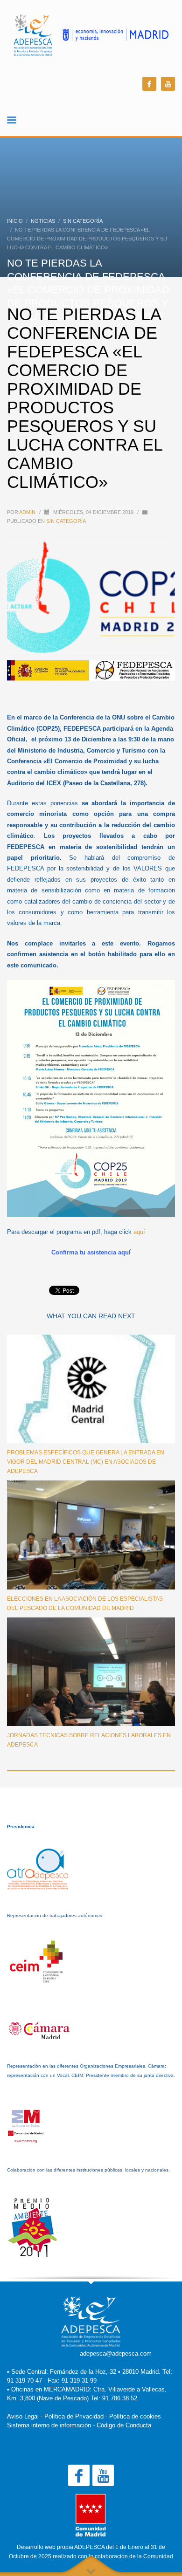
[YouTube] (168, 84)
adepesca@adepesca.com (116, 2353)
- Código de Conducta (122, 2425)
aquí (139, 1232)
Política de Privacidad (74, 2416)
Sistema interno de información (49, 2425)
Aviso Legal (23, 2416)
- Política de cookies (133, 2416)
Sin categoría (66, 521)
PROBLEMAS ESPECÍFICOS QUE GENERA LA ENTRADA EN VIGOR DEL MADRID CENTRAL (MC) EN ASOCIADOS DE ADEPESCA (86, 1462)
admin (28, 512)
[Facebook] (149, 84)
